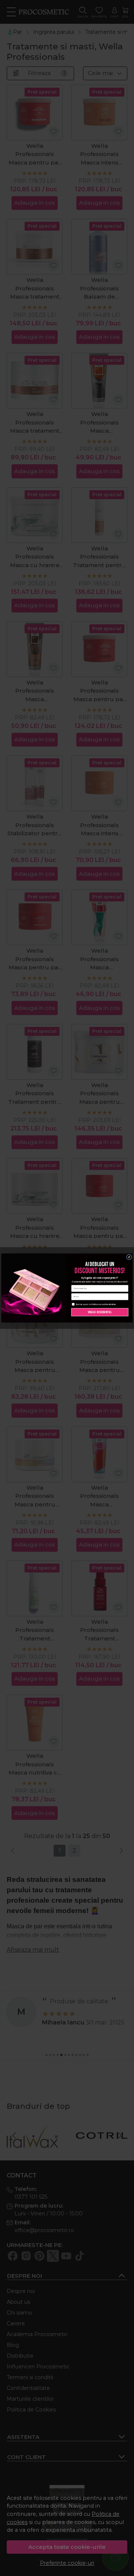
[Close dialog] (129, 1257)
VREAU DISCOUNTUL (100, 1312)
